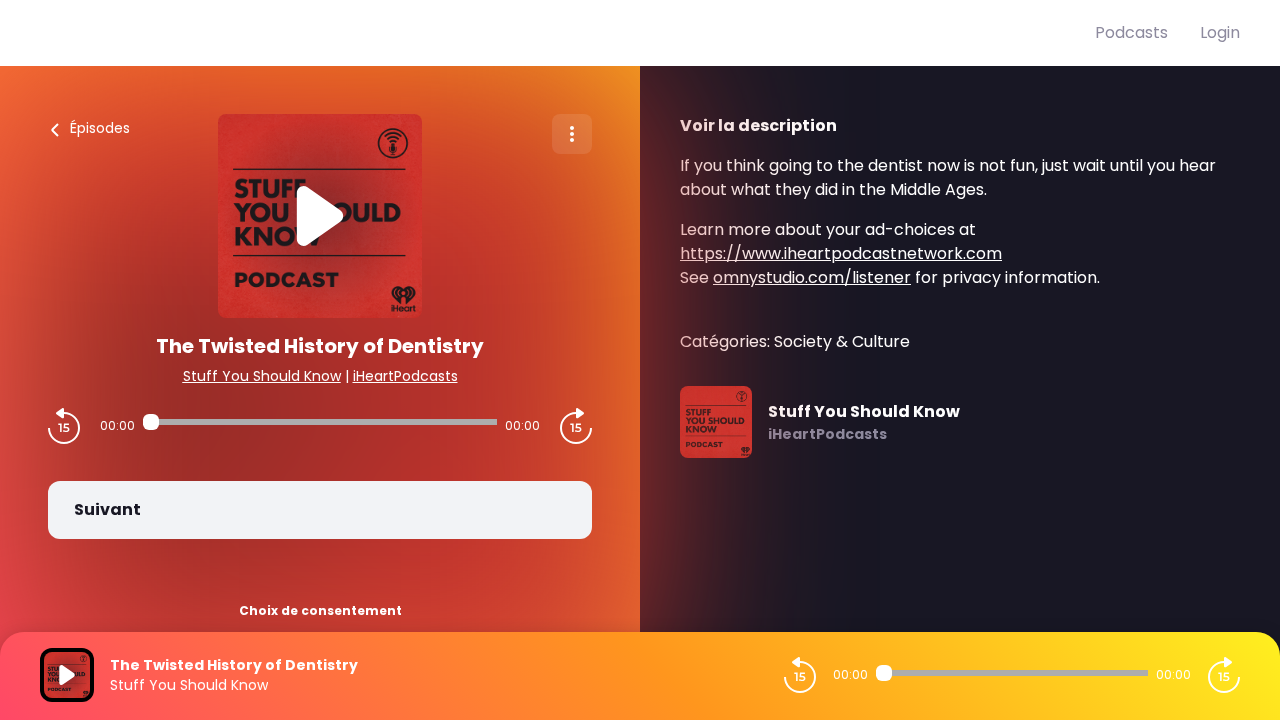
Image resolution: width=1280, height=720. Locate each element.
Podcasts (1131, 32)
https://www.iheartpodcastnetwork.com (841, 253)
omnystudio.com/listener (812, 277)
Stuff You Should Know (262, 376)
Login (1220, 32)
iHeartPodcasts (405, 376)
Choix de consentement (320, 610)
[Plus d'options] (572, 134)
